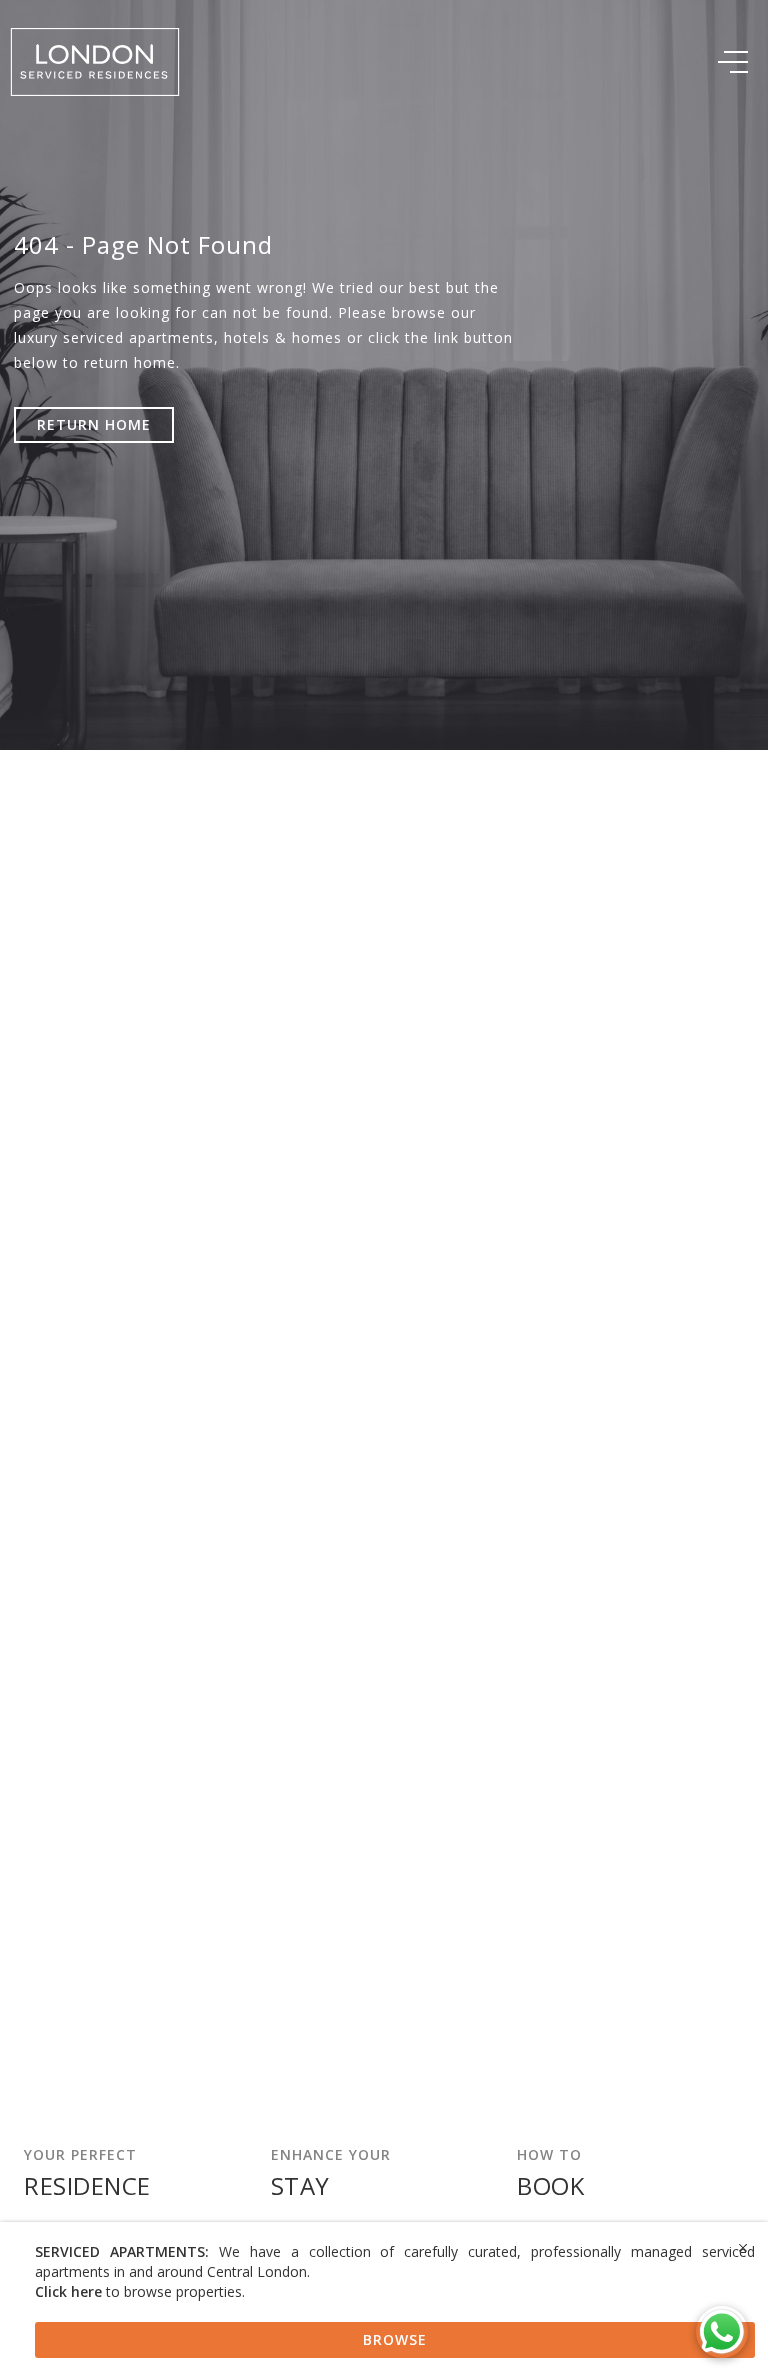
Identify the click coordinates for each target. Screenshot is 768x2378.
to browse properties (138, 2291)
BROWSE (395, 2339)
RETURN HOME (94, 424)
